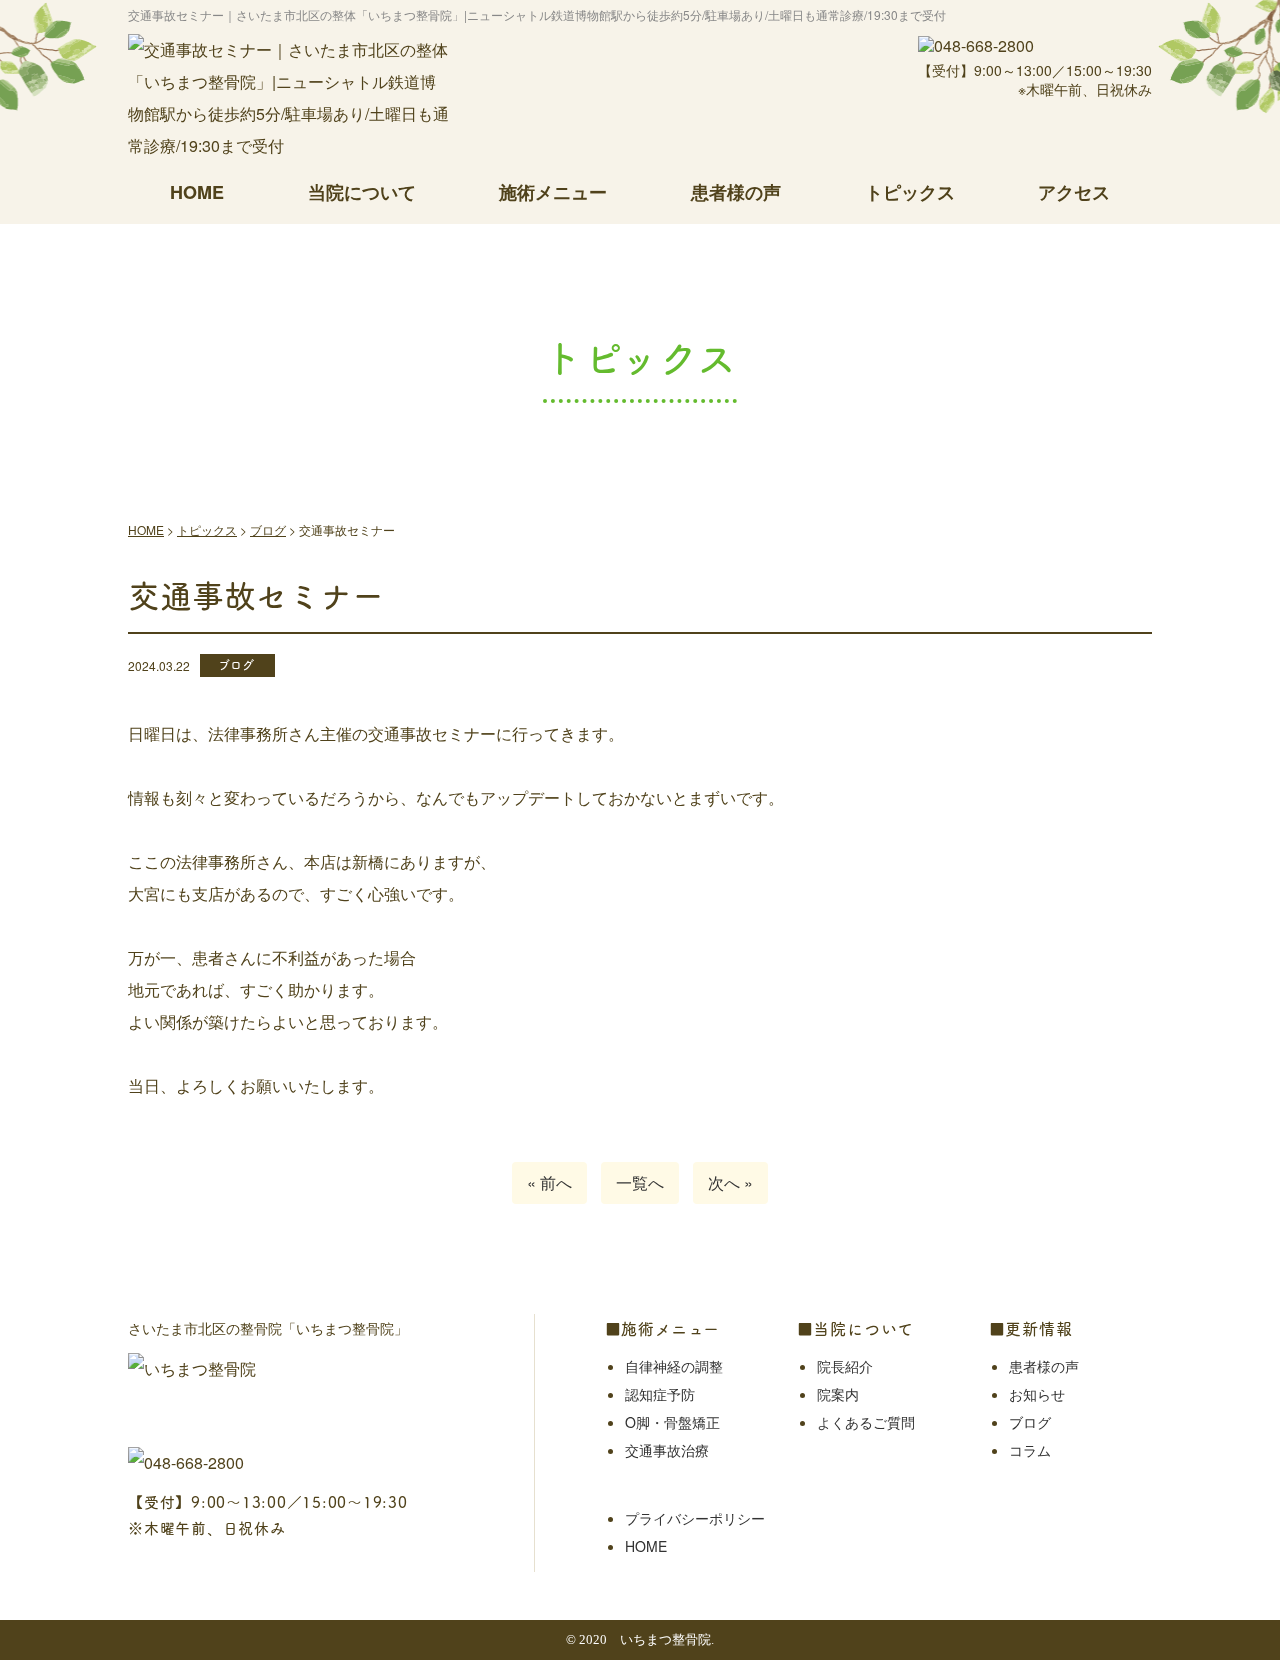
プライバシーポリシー (695, 1518)
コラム (1030, 1450)
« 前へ (549, 1182)
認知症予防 (660, 1394)
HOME (197, 192)
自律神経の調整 (674, 1366)
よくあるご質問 (866, 1422)
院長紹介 (845, 1366)
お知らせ (1037, 1394)
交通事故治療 (667, 1450)
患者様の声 (736, 192)
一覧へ (640, 1182)
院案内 (838, 1394)
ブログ (1030, 1422)
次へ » (730, 1182)
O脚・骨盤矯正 (672, 1422)
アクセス (1074, 192)
